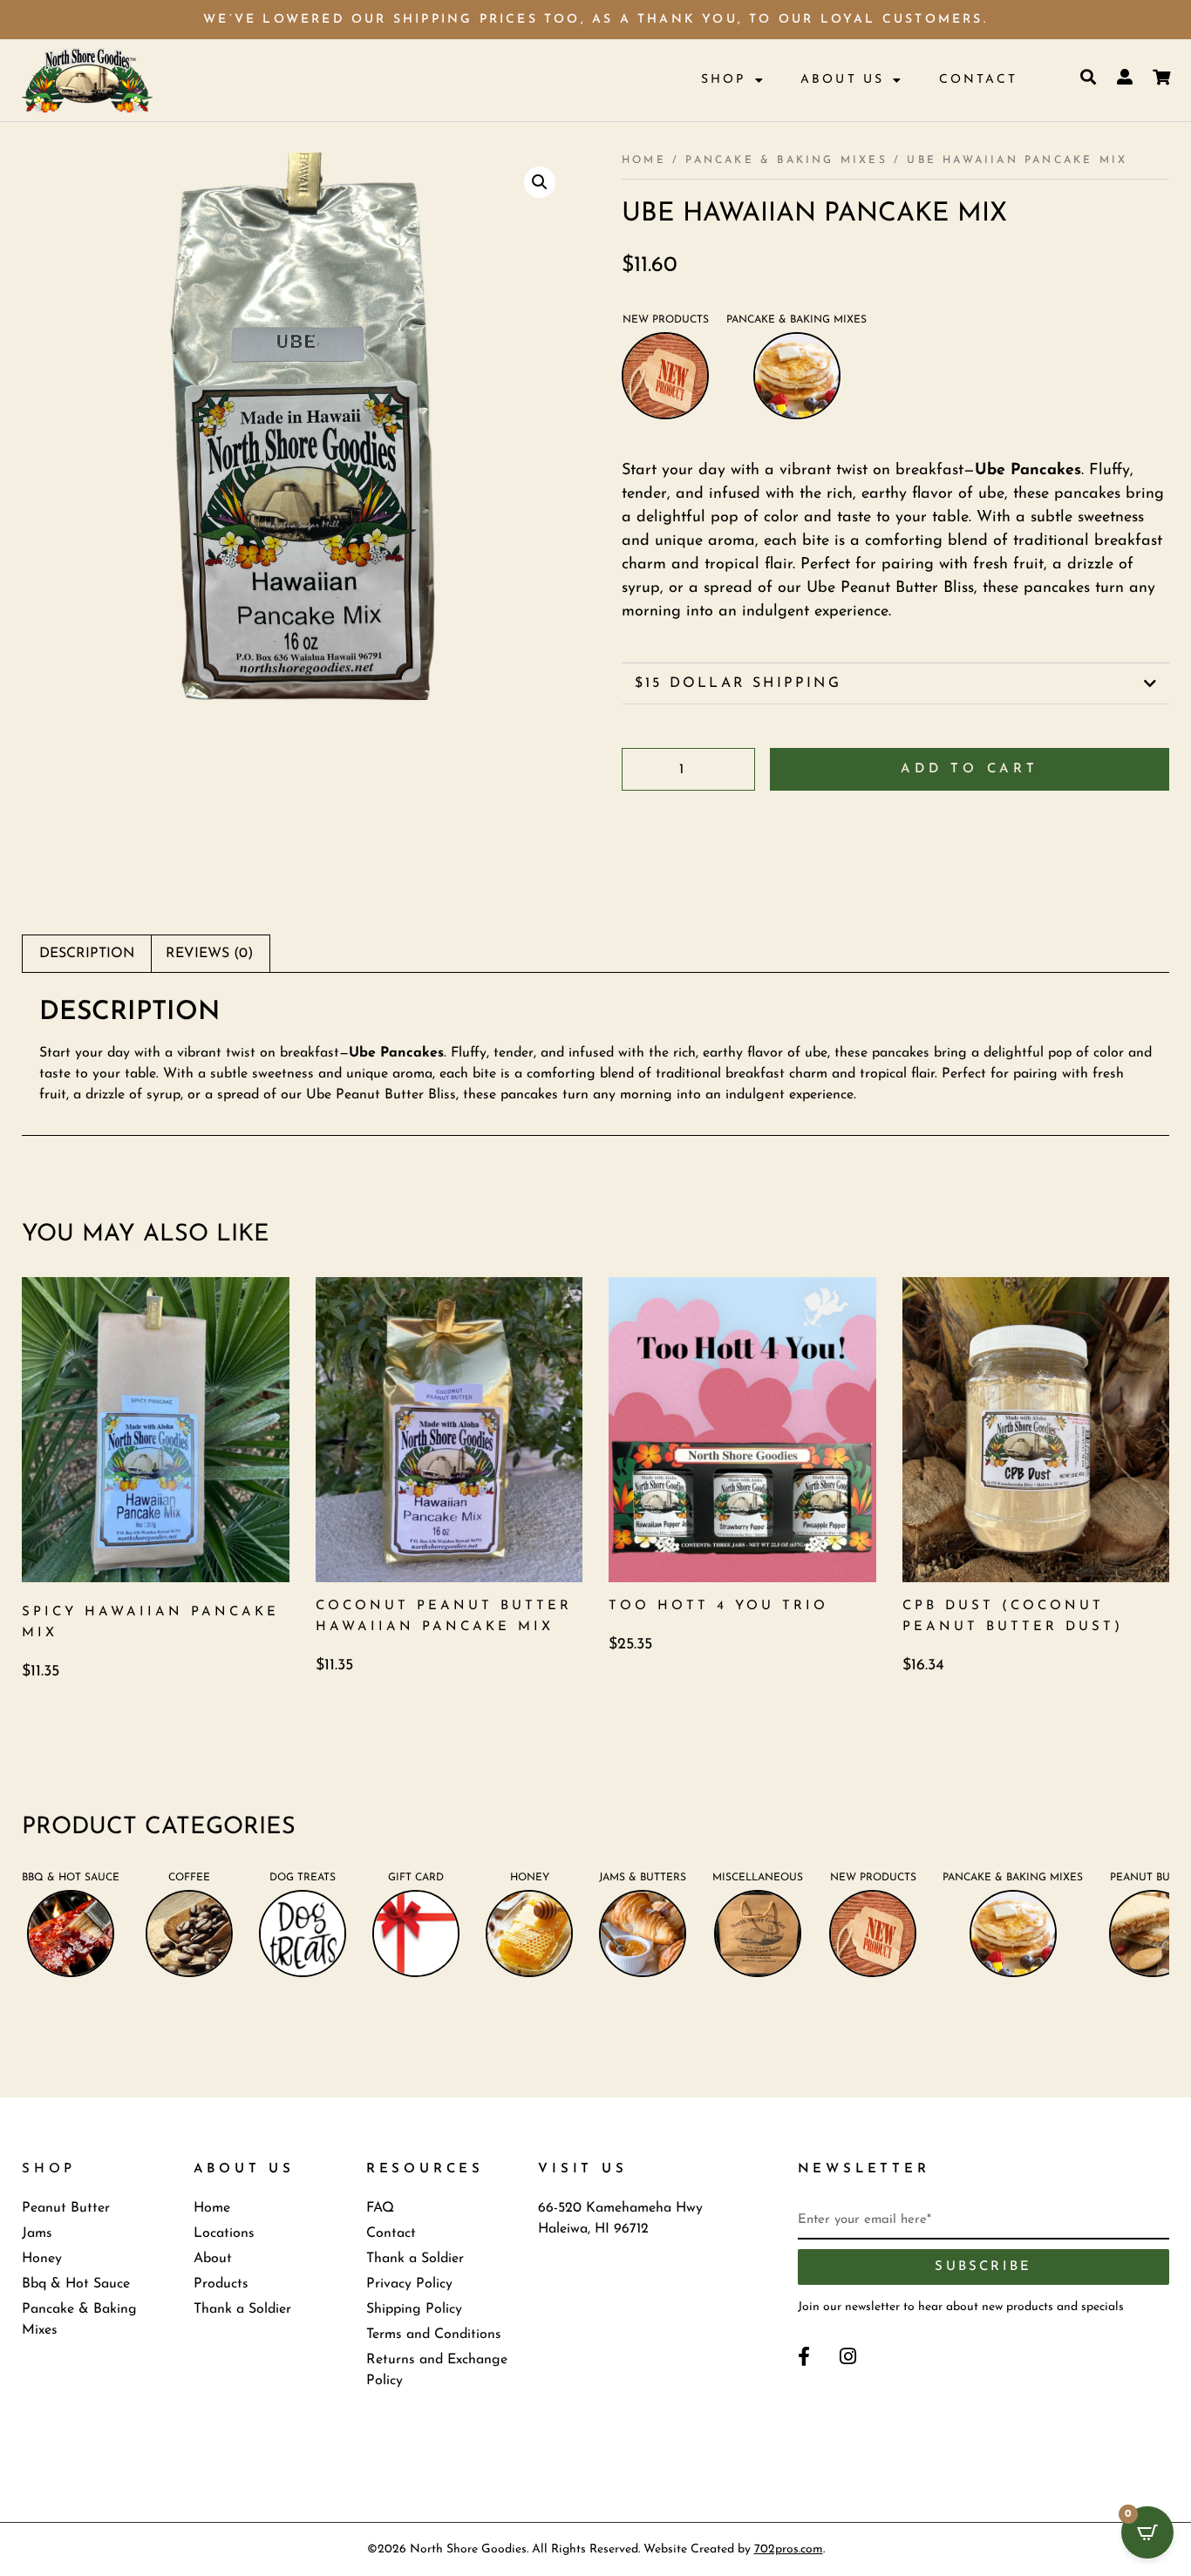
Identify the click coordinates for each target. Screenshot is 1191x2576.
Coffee (189, 1878)
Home (644, 160)
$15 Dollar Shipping (738, 683)
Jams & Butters (643, 1878)
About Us (843, 80)
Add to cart (970, 769)
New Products (666, 320)
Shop (724, 80)
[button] (540, 182)
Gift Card (416, 1878)
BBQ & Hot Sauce (71, 1878)
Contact (978, 80)
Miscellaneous (758, 1878)
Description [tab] (87, 954)
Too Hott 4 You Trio (718, 1606)
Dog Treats (303, 1878)
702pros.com (789, 2549)
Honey (530, 1878)
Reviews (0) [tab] (209, 954)
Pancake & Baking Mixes (786, 160)
